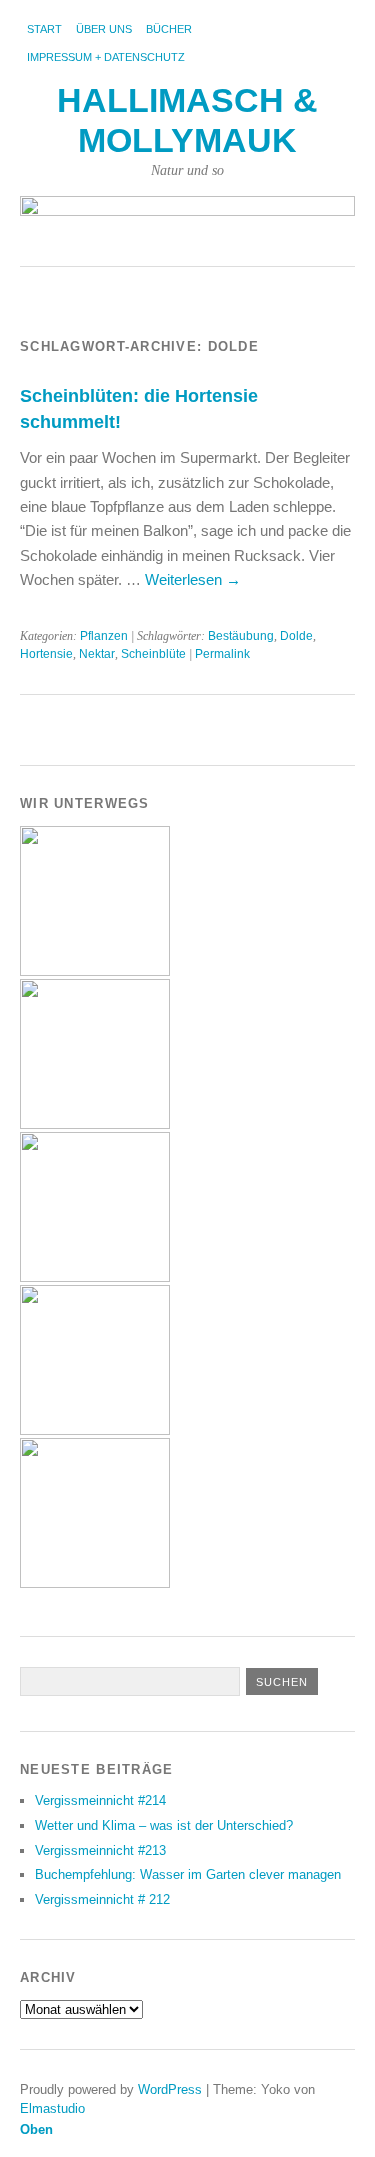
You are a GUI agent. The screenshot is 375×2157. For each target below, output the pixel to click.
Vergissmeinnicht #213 (100, 1850)
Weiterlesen (193, 579)
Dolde (296, 636)
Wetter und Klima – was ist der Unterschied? (164, 1825)
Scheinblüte (153, 654)
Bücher (169, 29)
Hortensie (46, 654)
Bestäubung (241, 636)
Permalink (222, 654)
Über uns (104, 29)
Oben (36, 2129)
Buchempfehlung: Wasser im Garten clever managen (188, 1874)
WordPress (170, 2089)
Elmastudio (52, 2108)
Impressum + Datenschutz (106, 57)
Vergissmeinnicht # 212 (102, 1899)
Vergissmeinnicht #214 (100, 1800)
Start (44, 29)
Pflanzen (104, 636)
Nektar (97, 654)
